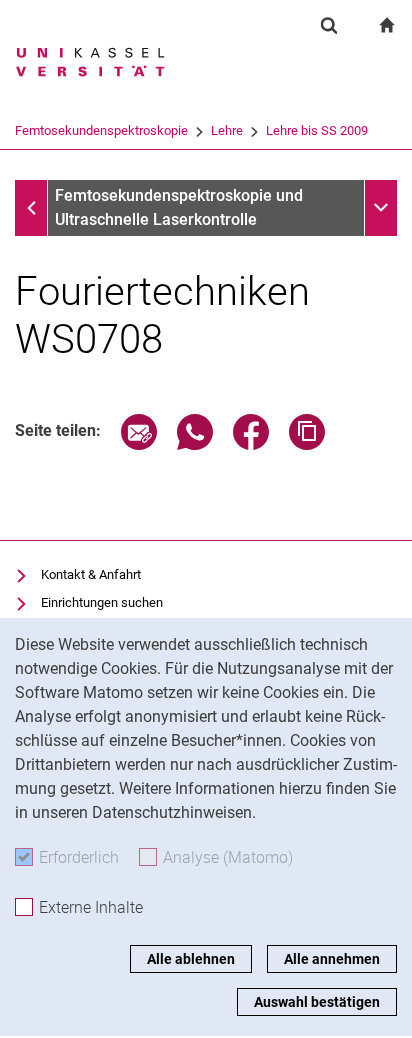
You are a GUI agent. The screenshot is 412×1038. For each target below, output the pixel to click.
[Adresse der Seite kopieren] (307, 444)
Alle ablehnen (191, 959)
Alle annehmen (332, 959)
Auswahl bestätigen (317, 1002)
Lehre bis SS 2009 (317, 130)
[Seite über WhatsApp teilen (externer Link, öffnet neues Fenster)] (195, 444)
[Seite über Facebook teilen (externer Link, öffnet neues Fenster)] (251, 444)
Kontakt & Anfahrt (91, 574)
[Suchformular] (329, 25)
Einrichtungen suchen (102, 602)
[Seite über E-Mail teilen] (139, 444)
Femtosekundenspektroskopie (101, 130)
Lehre (227, 130)
